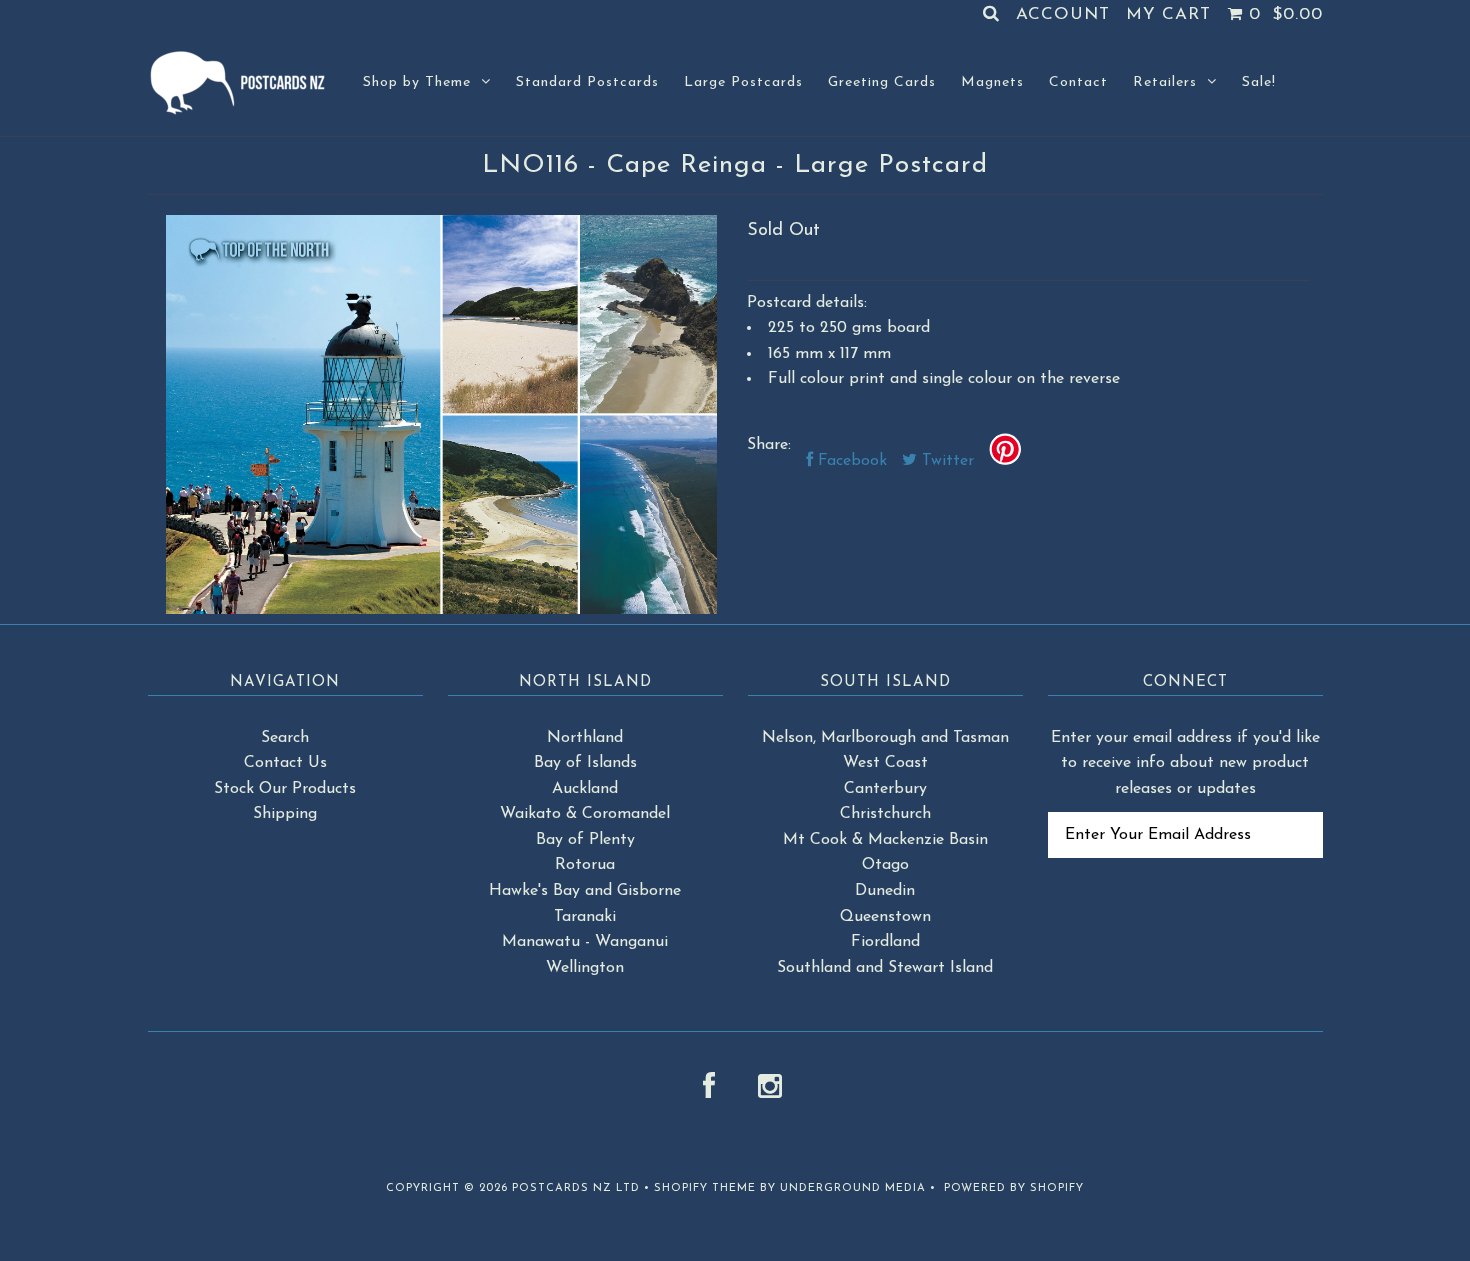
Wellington (585, 968)
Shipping (285, 814)
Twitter (945, 461)
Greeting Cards (882, 82)
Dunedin (885, 891)
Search (285, 738)
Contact (1078, 82)
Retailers (1165, 82)
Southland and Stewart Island (885, 968)
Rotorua (585, 865)
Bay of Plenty (585, 840)
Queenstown (885, 917)
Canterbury (885, 789)
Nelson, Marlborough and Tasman (885, 738)
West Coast (885, 763)
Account (1063, 14)
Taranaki (585, 917)
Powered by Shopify (1014, 1188)
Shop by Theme (417, 82)
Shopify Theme (705, 1188)
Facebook (850, 461)
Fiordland (885, 942)
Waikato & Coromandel (585, 814)
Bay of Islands (585, 763)
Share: (769, 445)
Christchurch (885, 814)
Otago (885, 865)
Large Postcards (743, 82)
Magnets (992, 82)
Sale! (1259, 82)
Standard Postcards (587, 82)
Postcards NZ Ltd (576, 1188)
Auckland (585, 789)
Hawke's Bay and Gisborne (585, 891)
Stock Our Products (285, 789)
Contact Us (285, 763)
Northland (585, 738)
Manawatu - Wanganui (585, 942)
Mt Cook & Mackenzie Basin (885, 840)
